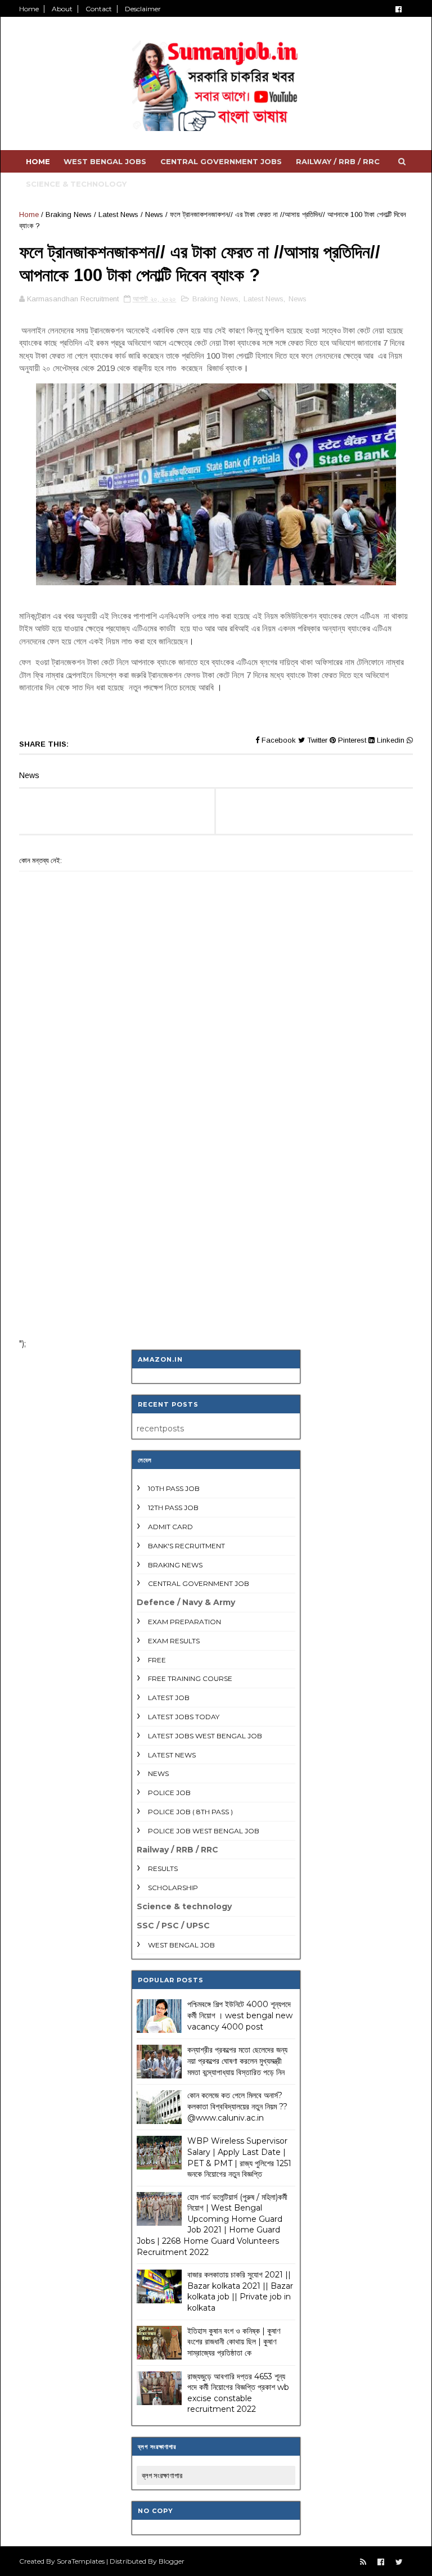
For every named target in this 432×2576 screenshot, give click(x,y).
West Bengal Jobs (105, 161)
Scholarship (173, 1888)
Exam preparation (184, 1622)
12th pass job (173, 1508)
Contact (99, 9)
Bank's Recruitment (186, 1546)
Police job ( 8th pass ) (190, 1812)
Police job (169, 1793)
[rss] (363, 2562)
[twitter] (399, 2562)
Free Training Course (190, 1678)
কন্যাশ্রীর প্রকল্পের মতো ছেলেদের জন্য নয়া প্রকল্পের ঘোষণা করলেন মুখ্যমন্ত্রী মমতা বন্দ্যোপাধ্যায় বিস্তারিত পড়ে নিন (237, 2061)
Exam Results (174, 1641)
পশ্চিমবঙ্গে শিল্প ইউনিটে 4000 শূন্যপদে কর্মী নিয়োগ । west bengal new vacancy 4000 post (240, 2015)
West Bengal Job (181, 1945)
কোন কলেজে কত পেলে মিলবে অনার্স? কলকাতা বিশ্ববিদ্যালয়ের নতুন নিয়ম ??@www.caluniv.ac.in (237, 2106)
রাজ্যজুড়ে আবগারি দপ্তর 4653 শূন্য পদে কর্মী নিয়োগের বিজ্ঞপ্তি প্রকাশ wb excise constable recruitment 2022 (238, 2393)
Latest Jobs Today (184, 1717)
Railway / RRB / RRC (338, 161)
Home (29, 9)
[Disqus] (216, 1183)
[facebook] (399, 9)
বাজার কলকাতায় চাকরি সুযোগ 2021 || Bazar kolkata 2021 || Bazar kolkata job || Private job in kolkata (240, 2291)
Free (157, 1660)
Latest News (118, 214)
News (154, 214)
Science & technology (76, 184)
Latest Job (169, 1698)
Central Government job (199, 1583)
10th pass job (174, 1488)
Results (163, 1868)
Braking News (69, 214)
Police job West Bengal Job (204, 1831)
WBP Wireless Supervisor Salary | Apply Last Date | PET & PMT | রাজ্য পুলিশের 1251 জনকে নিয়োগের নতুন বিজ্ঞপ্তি (239, 2157)
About (62, 9)
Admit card (170, 1527)
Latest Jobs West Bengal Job (205, 1736)
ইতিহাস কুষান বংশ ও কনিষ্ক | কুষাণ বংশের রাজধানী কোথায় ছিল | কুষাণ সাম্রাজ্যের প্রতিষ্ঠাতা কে (234, 2342)
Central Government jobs (221, 161)
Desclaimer (143, 9)
